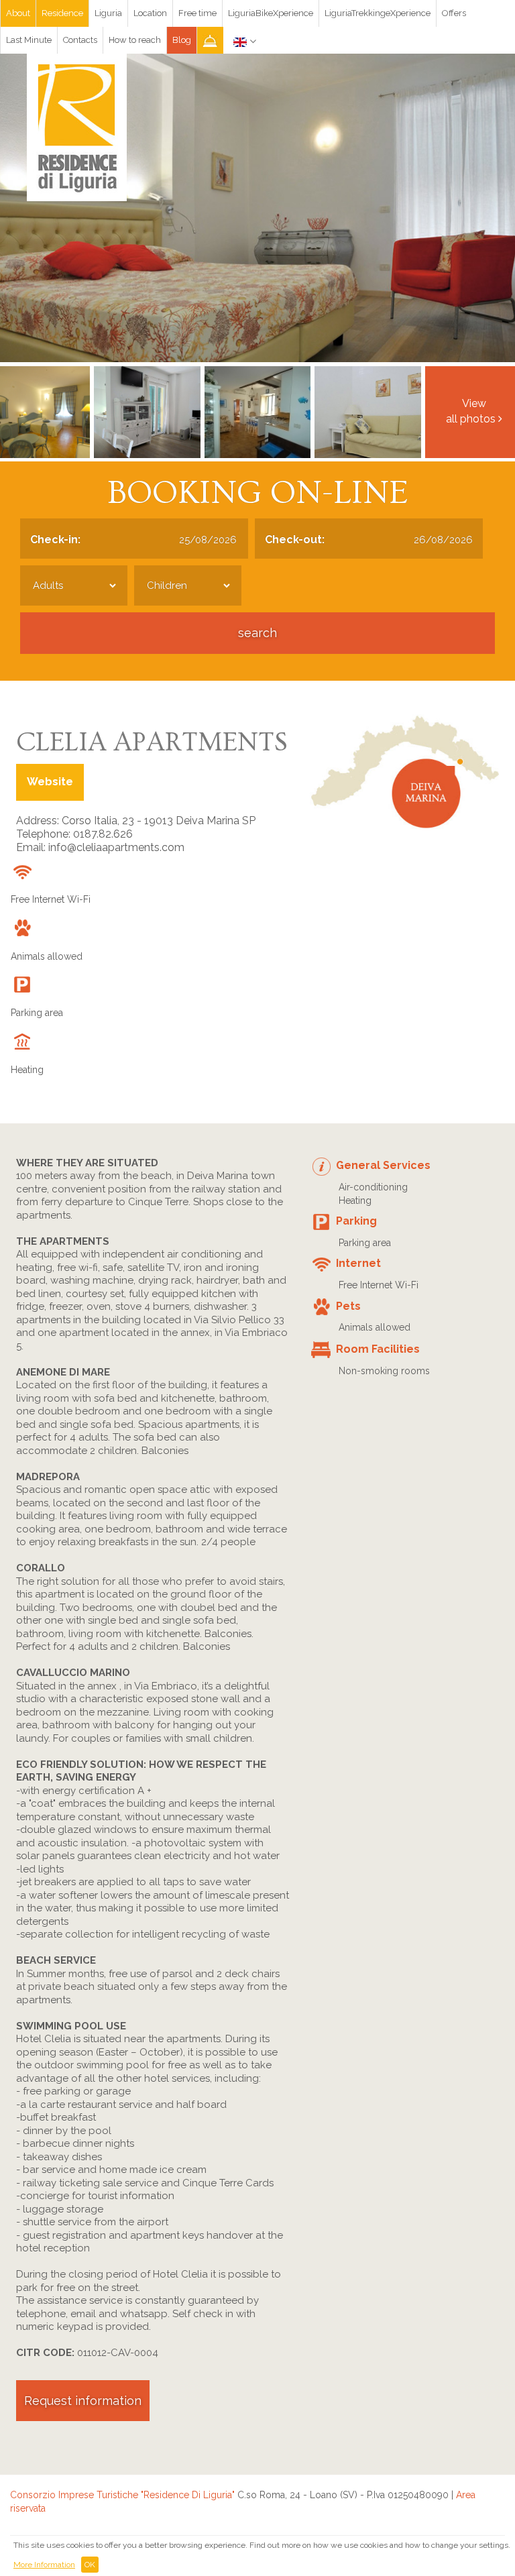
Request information (83, 2401)
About (18, 13)
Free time (197, 13)
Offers (454, 13)
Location (150, 13)
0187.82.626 (103, 834)
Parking (356, 1221)
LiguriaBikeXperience (271, 13)
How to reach (135, 40)
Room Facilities (378, 1349)
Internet (358, 1263)
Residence (62, 13)
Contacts (80, 40)
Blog (182, 40)
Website (50, 782)
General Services (383, 1165)
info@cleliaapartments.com (116, 847)
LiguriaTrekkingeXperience (378, 13)
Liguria (108, 13)
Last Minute (29, 40)
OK (90, 2565)
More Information (44, 2565)
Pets (348, 1306)
